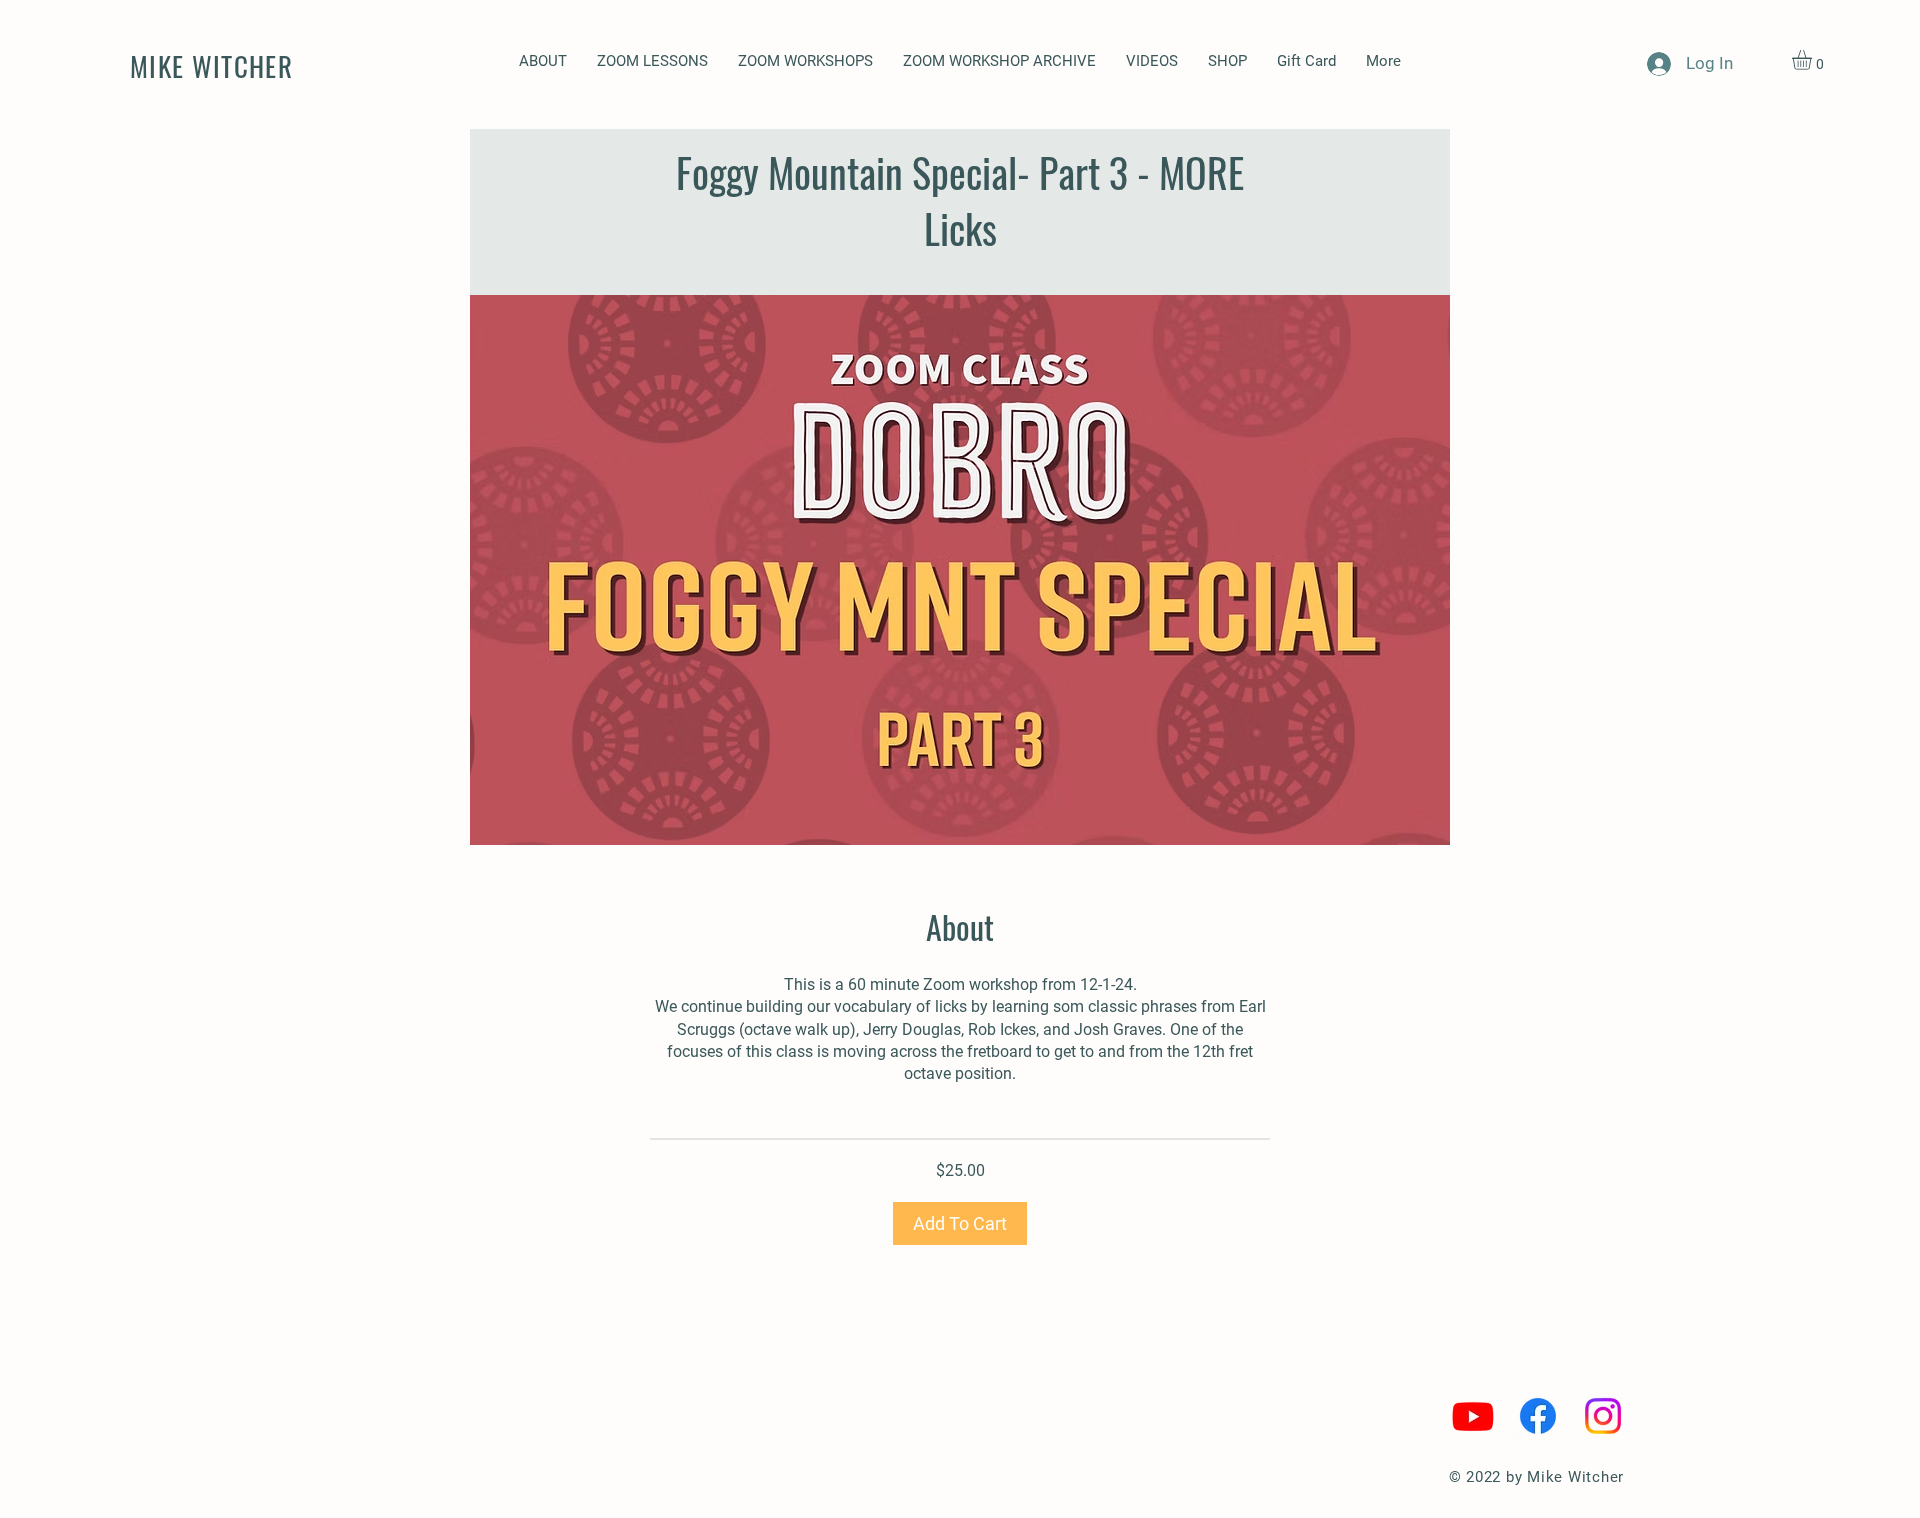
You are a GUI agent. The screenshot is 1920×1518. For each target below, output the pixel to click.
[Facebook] (1538, 1416)
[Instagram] (1603, 1416)
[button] (805, 61)
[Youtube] (1473, 1416)
